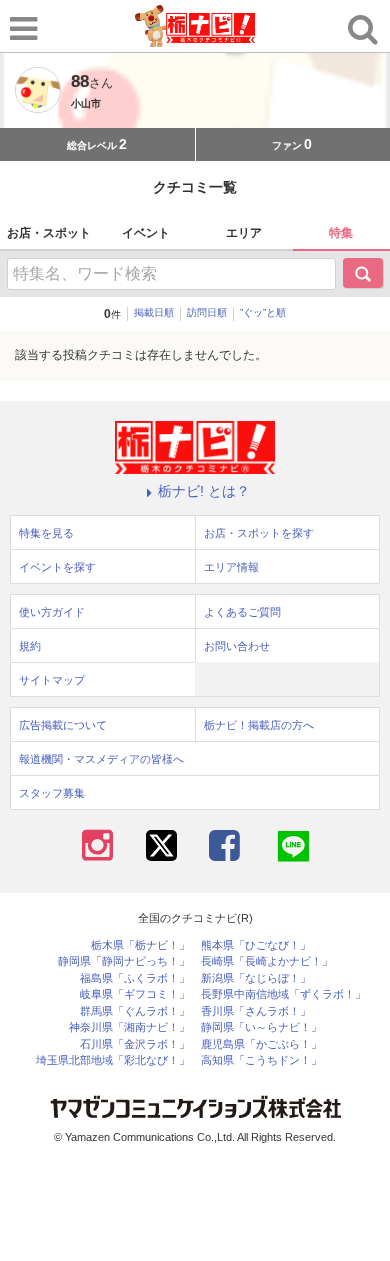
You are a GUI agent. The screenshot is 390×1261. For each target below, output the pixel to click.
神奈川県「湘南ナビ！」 (129, 1027)
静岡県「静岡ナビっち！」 (124, 961)
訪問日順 (207, 312)
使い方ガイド (52, 612)
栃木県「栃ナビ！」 (140, 945)
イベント (146, 233)
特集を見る (46, 533)
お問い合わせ (237, 646)
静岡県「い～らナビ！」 (261, 1027)
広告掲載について (63, 725)
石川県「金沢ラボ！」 (135, 1044)
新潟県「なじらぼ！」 (256, 978)
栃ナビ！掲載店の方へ (259, 725)
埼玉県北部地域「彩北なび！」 (113, 1060)
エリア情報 (231, 567)
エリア (244, 233)
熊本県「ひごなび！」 (256, 945)
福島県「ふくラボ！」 (135, 978)
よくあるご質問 (242, 612)
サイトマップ (52, 680)
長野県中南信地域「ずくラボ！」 (283, 994)
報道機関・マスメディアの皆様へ (101, 759)
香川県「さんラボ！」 (256, 1011)
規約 (30, 646)
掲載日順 (154, 312)
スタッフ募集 (52, 793)
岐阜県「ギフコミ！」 (135, 994)
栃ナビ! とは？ (204, 491)
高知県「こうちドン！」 (261, 1060)
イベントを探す (57, 567)
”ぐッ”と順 (263, 312)
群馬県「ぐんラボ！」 (135, 1011)
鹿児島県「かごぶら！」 (261, 1044)
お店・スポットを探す (259, 533)
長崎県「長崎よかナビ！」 (267, 961)
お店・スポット (49, 233)
